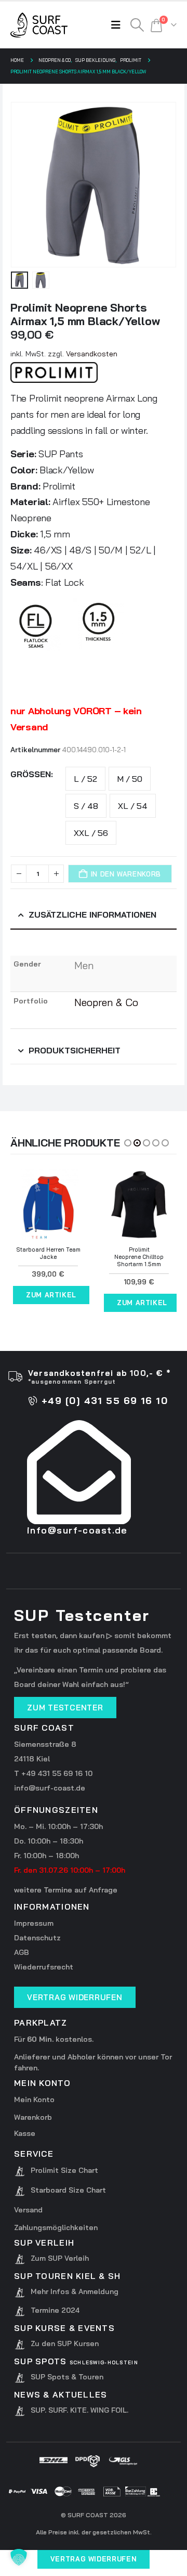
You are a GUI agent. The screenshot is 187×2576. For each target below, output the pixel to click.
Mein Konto (34, 2100)
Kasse (25, 2133)
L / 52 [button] (85, 779)
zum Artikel (51, 1295)
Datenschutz (37, 1938)
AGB (22, 1952)
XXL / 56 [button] (91, 833)
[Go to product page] (48, 1205)
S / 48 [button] (86, 806)
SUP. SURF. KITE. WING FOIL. (79, 2410)
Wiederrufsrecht (44, 1967)
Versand (28, 2210)
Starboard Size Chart (68, 2190)
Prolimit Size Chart (64, 2170)
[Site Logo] (39, 25)
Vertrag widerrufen (94, 2559)
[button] (118, 25)
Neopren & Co (106, 1002)
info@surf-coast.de (50, 1788)
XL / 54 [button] (133, 806)
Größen (31, 774)
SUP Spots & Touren (67, 2377)
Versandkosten (92, 354)
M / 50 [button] (130, 779)
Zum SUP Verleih (60, 2258)
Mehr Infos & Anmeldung (75, 2291)
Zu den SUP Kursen (65, 2343)
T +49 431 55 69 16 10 (53, 1773)
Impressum (34, 1923)
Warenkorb (33, 2117)
